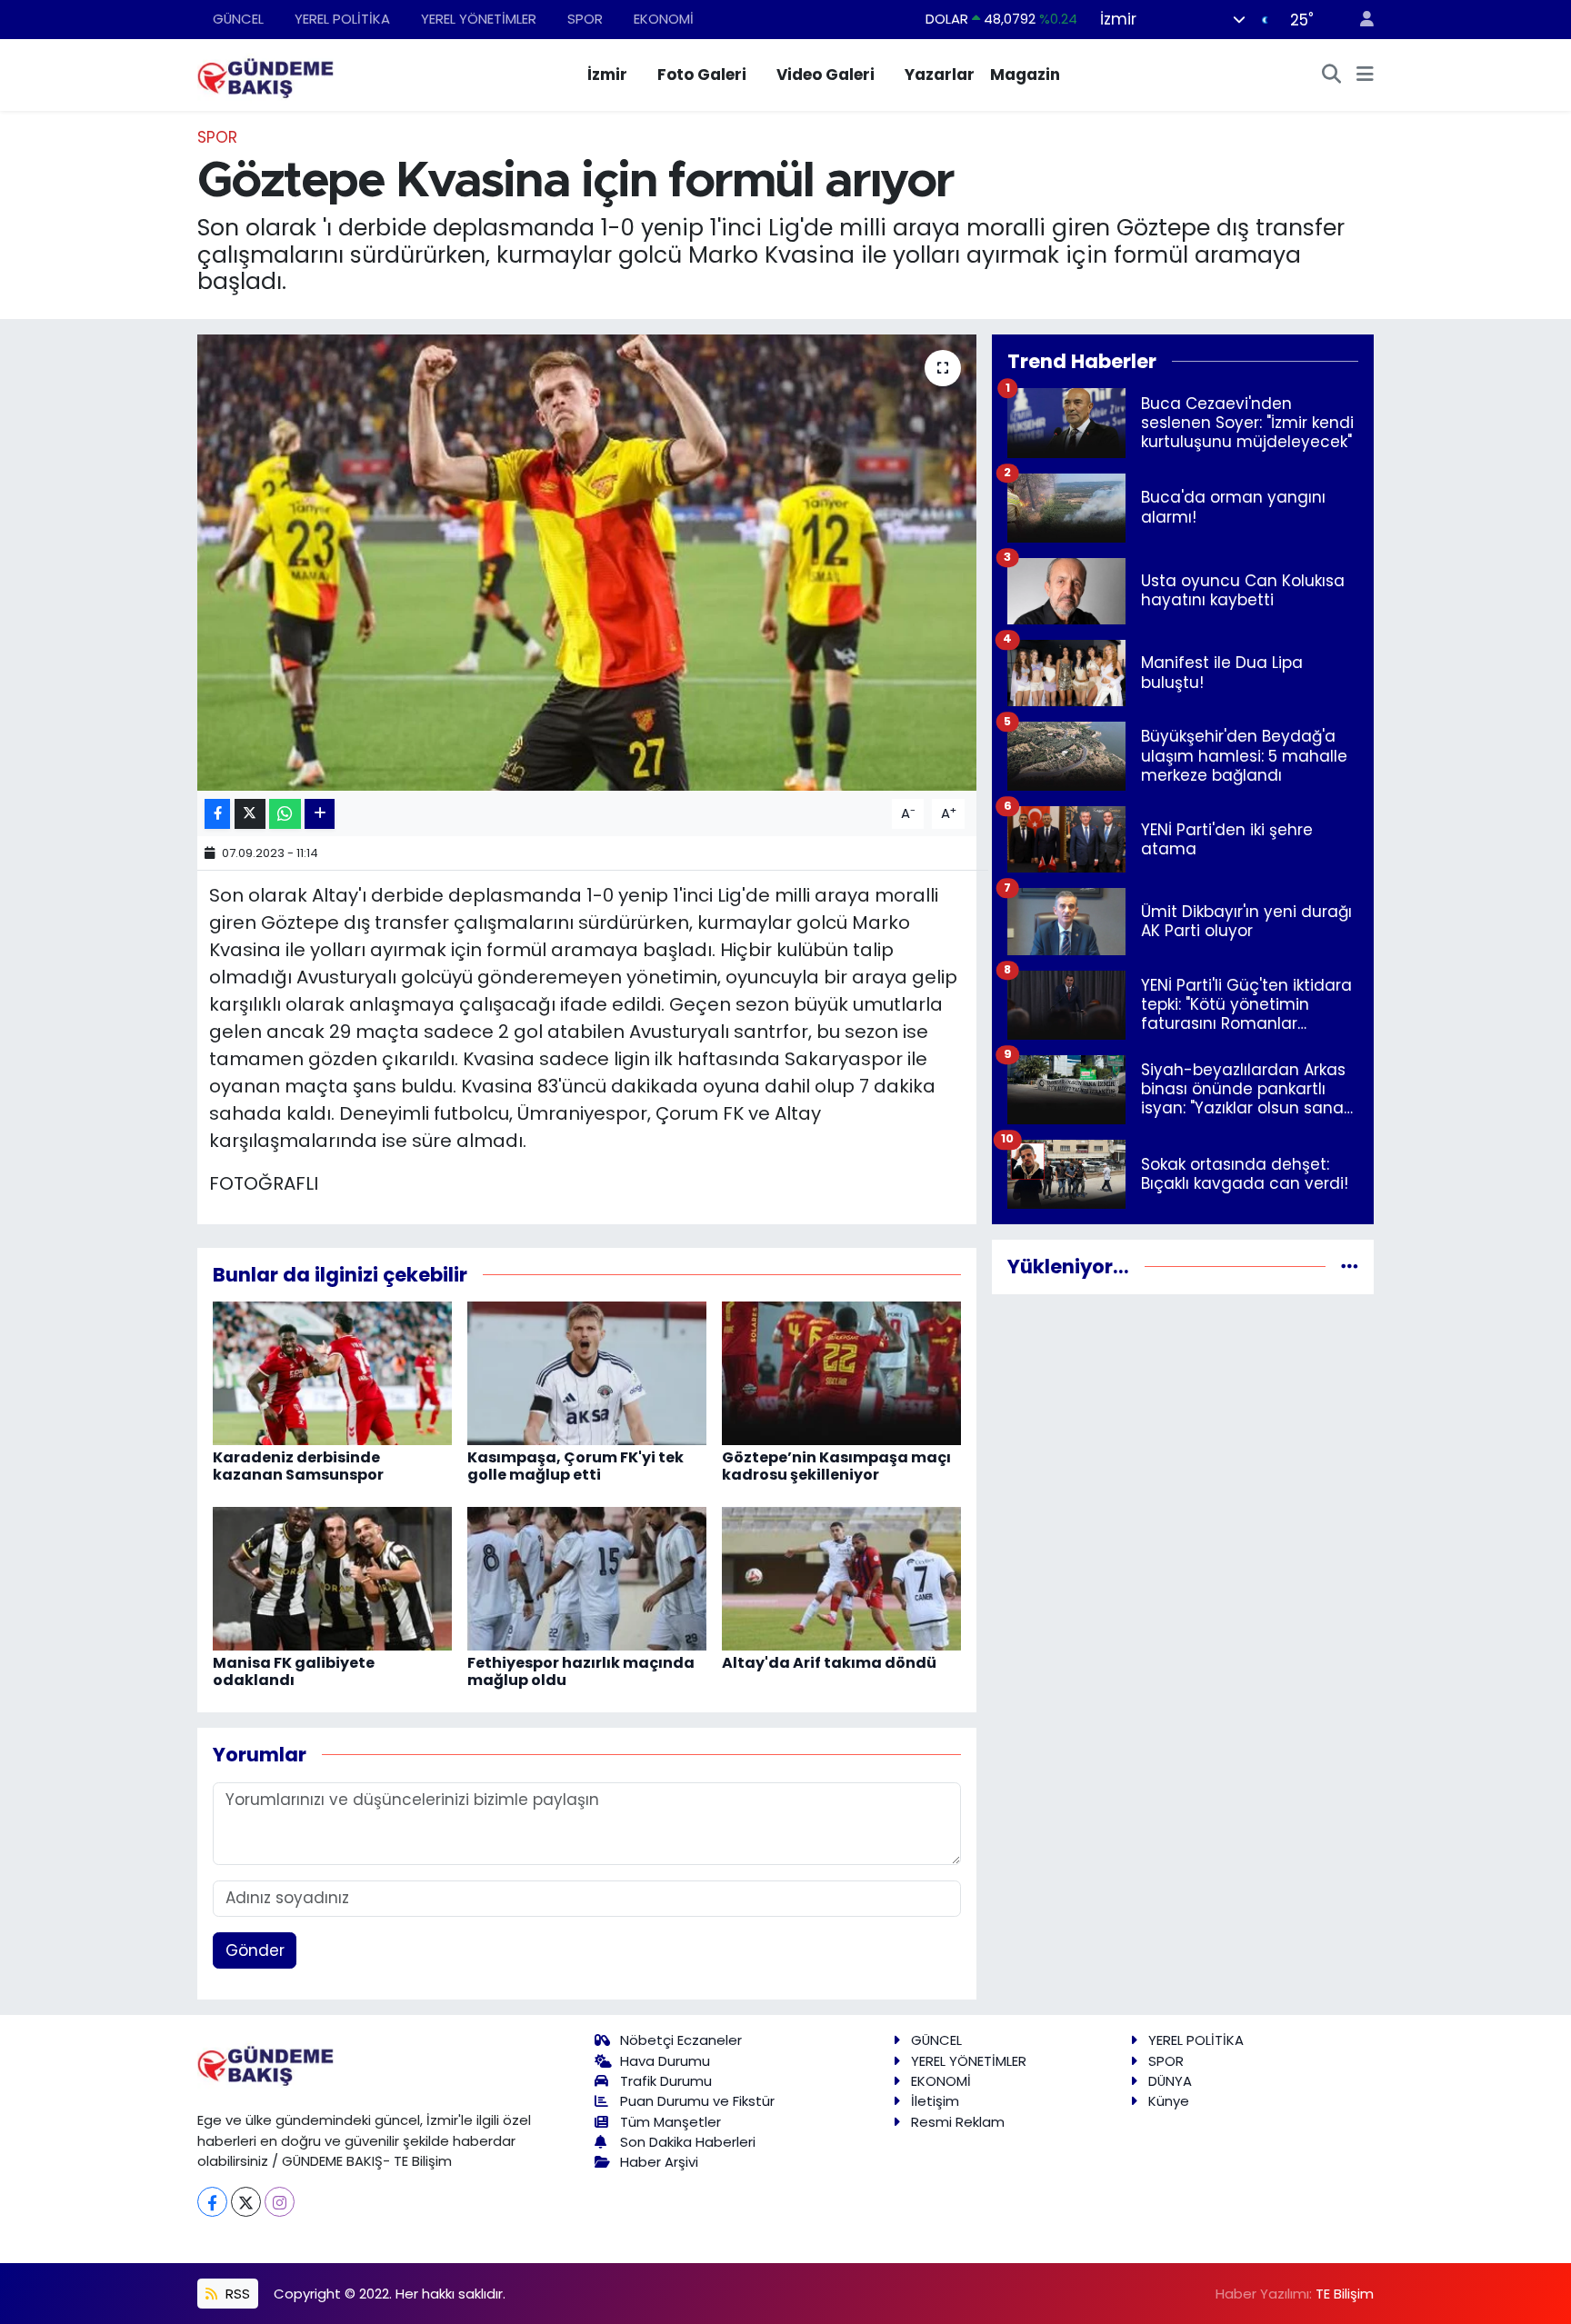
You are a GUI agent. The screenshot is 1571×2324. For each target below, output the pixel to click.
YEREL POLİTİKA (342, 19)
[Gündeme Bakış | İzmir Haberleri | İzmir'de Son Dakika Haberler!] (265, 74)
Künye (1169, 2101)
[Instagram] (280, 2202)
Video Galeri (826, 75)
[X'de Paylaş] (250, 814)
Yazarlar (940, 75)
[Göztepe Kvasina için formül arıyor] (587, 563)
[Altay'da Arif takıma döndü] (841, 1578)
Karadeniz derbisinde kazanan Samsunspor (298, 1466)
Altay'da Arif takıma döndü (829, 1663)
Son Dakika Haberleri (688, 2142)
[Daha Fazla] (320, 814)
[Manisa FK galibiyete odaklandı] (332, 1578)
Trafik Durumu (666, 2081)
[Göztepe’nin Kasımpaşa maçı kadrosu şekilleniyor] (841, 1372)
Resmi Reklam (958, 2122)
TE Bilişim (1345, 2294)
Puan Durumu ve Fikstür (697, 2101)
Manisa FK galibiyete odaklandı (294, 1671)
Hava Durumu (665, 2061)
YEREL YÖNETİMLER (479, 19)
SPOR (585, 19)
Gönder (255, 1950)
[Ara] (1332, 75)
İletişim (935, 2101)
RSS (236, 2294)
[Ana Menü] (1365, 75)
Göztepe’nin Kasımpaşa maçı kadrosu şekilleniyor (836, 1466)
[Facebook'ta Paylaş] (217, 814)
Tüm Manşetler (670, 2122)
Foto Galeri (702, 75)
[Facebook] (212, 2202)
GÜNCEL (238, 19)
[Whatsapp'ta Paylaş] (285, 814)
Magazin (1025, 75)
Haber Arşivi (659, 2162)
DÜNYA (1170, 2081)
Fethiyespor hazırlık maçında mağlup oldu (581, 1671)
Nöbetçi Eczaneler (681, 2040)
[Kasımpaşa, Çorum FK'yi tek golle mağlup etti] (587, 1372)
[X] (246, 2202)
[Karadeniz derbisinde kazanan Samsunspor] (332, 1372)
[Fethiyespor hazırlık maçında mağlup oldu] (587, 1578)
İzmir (607, 75)
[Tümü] (1350, 1266)
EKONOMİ (664, 19)
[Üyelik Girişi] (1359, 20)
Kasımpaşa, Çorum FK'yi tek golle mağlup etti (575, 1466)
